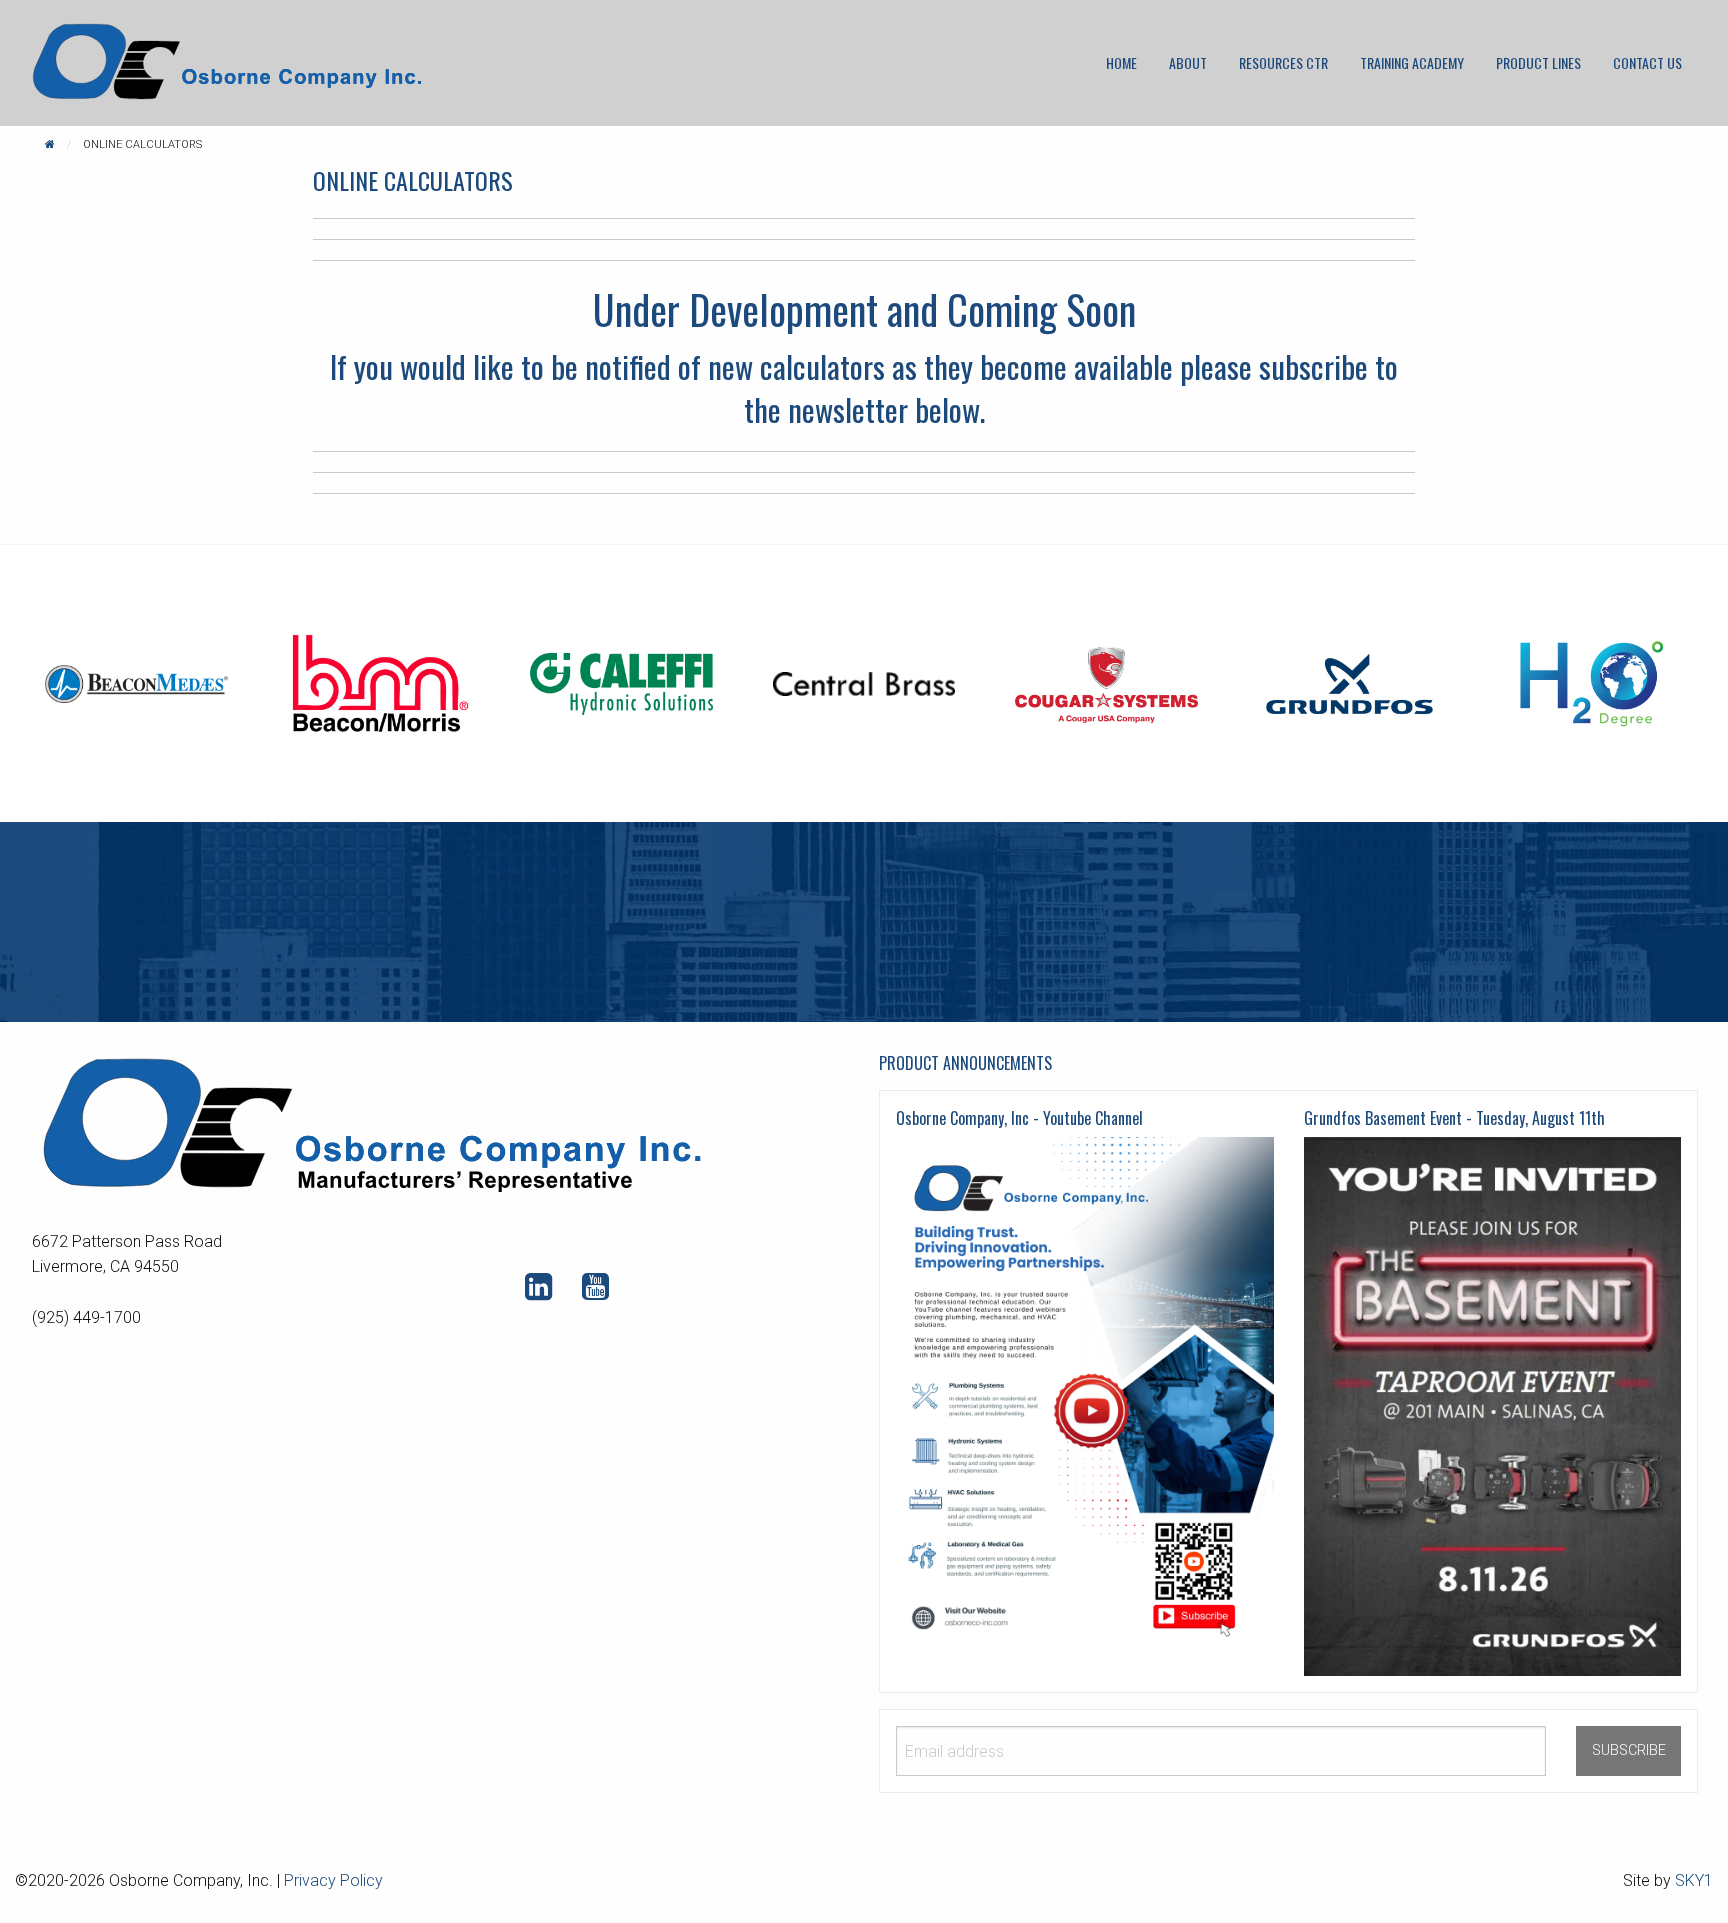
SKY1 (1694, 1880)
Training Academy (1412, 62)
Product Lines (1538, 62)
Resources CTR (1283, 62)
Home (1121, 62)
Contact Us (1647, 62)
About (1188, 62)
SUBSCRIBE (1629, 1750)
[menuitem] (1121, 63)
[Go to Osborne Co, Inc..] (50, 144)
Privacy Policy (333, 1880)
